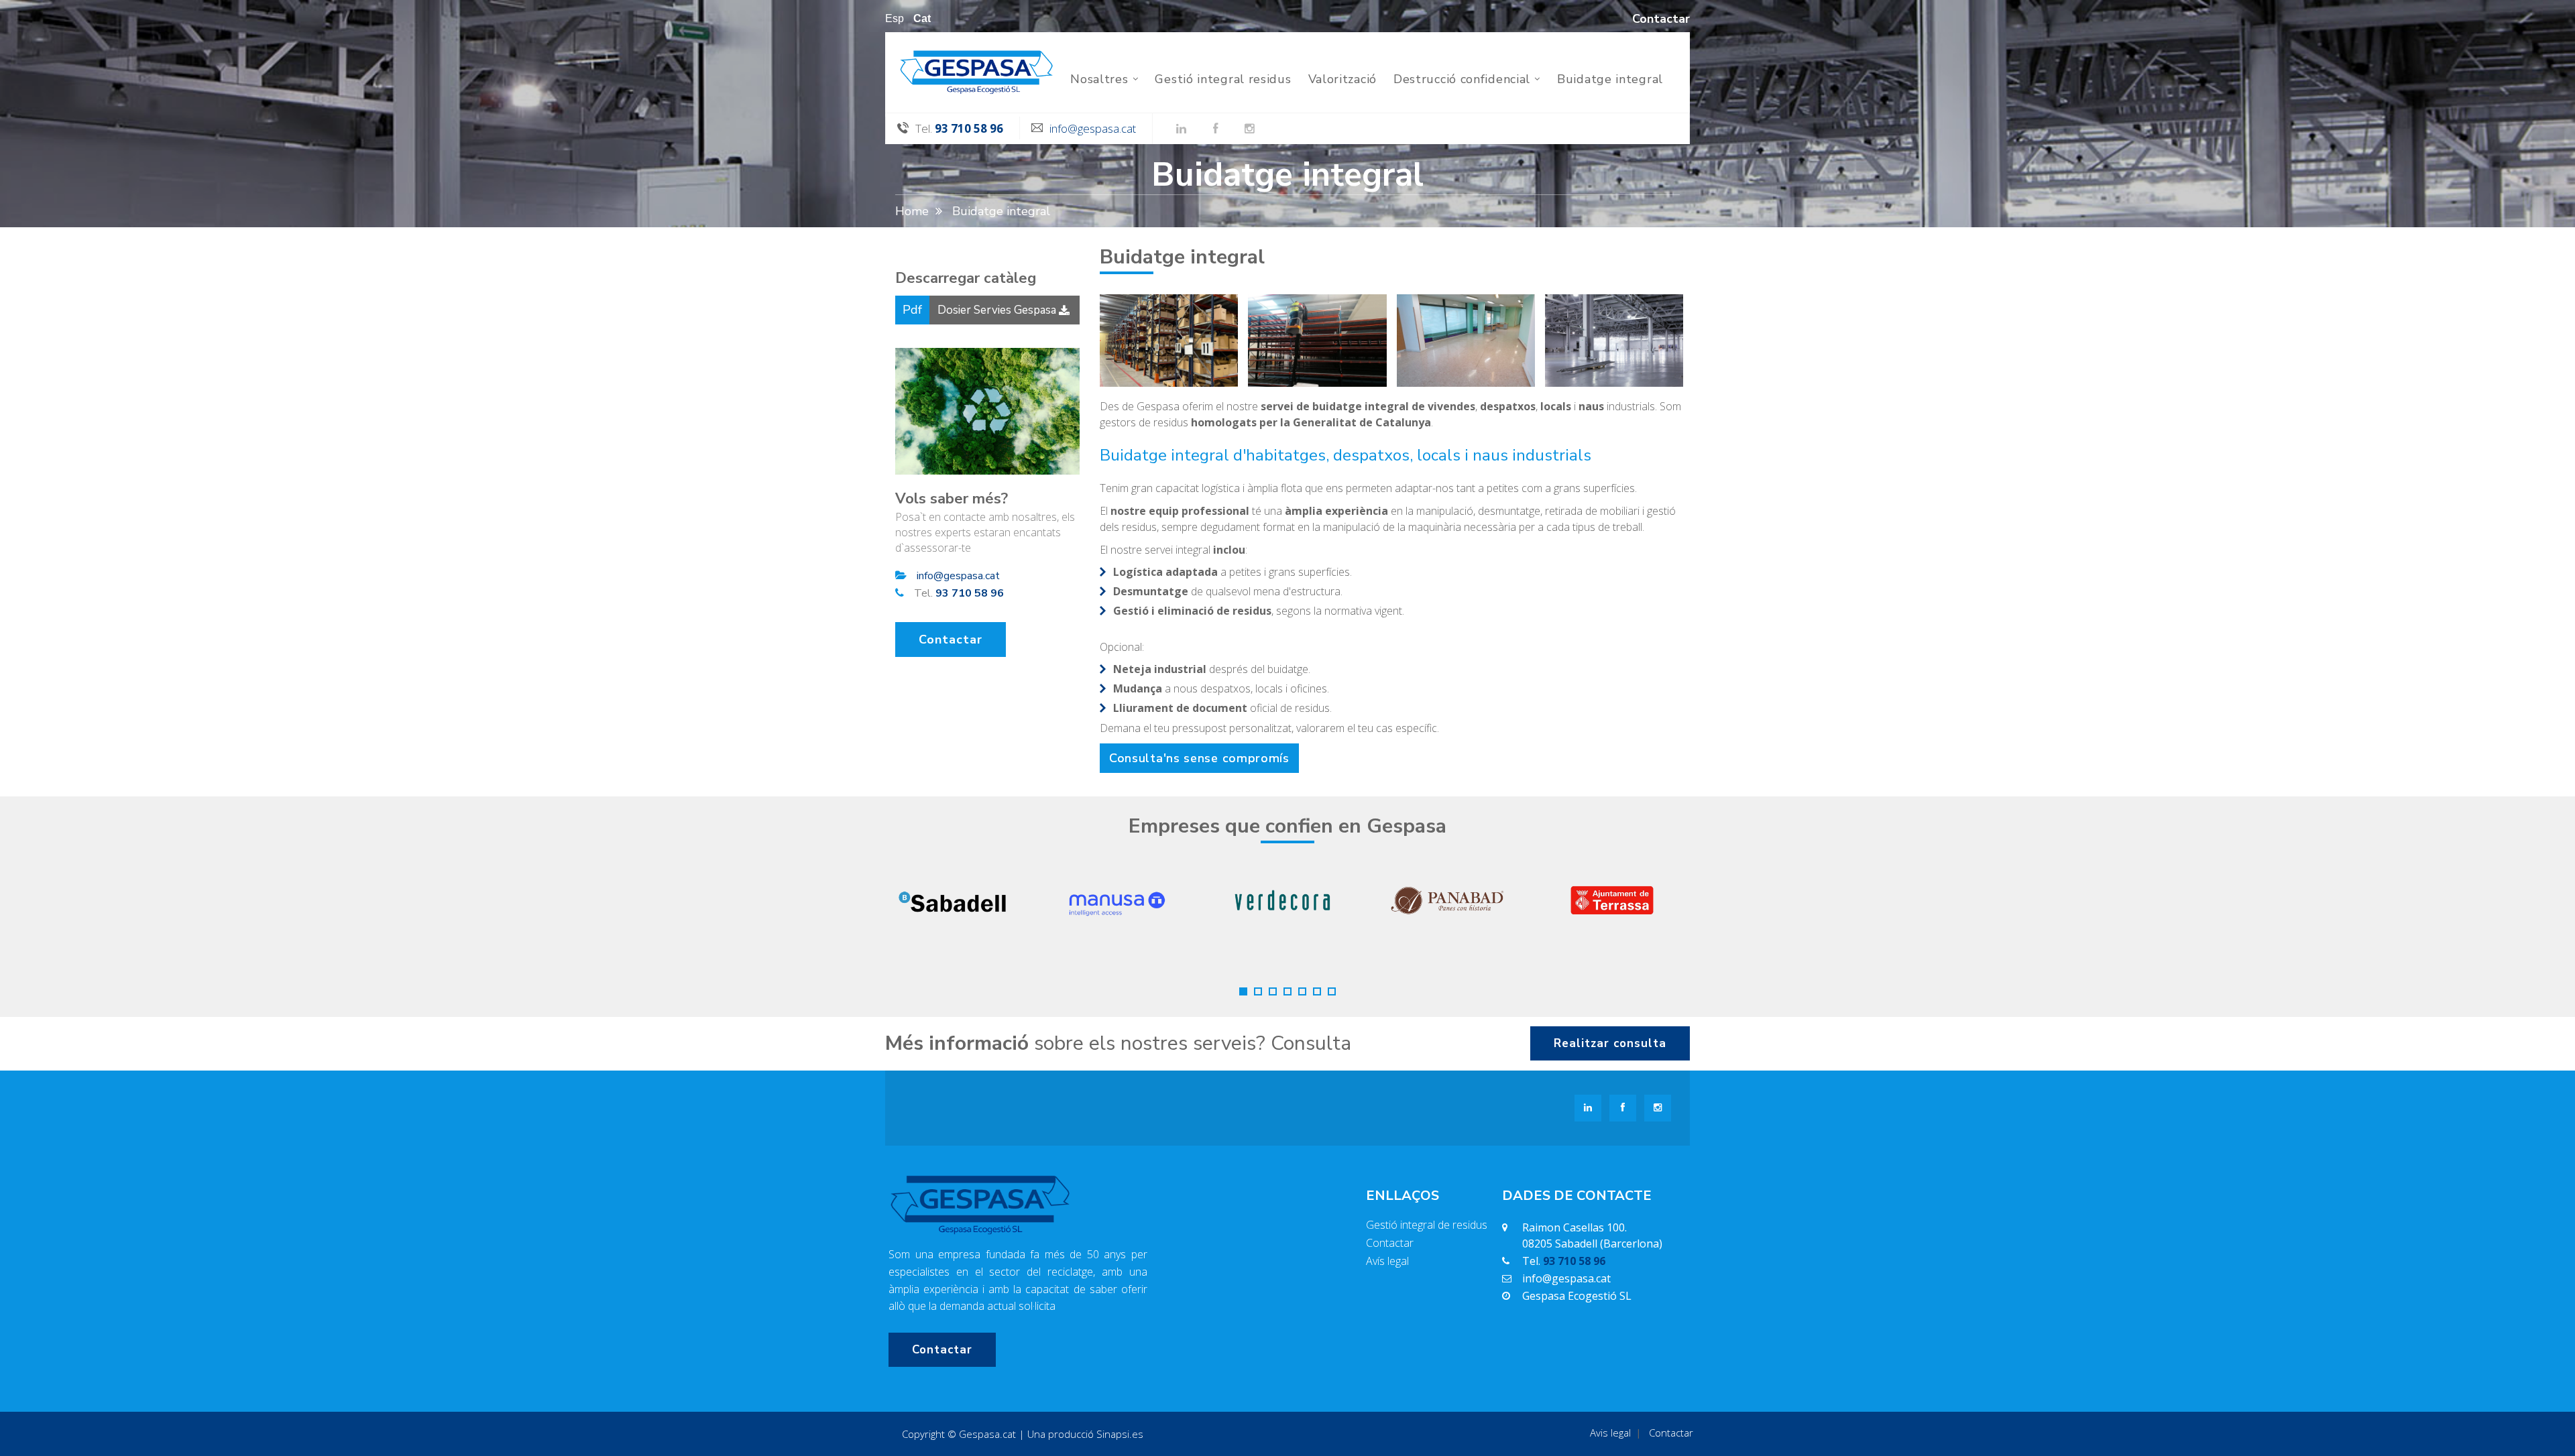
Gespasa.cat (987, 1434)
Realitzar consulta (1610, 1043)
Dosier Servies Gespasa (997, 310)
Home (912, 211)
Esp (895, 19)
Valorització (1342, 79)
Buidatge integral (1610, 79)
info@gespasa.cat (1093, 128)
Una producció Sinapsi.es (1085, 1434)
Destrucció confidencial (1462, 79)
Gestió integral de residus (1427, 1225)
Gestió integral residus (1223, 79)
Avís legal (1387, 1261)
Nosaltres (1099, 79)
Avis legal (1610, 1433)
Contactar (951, 640)
